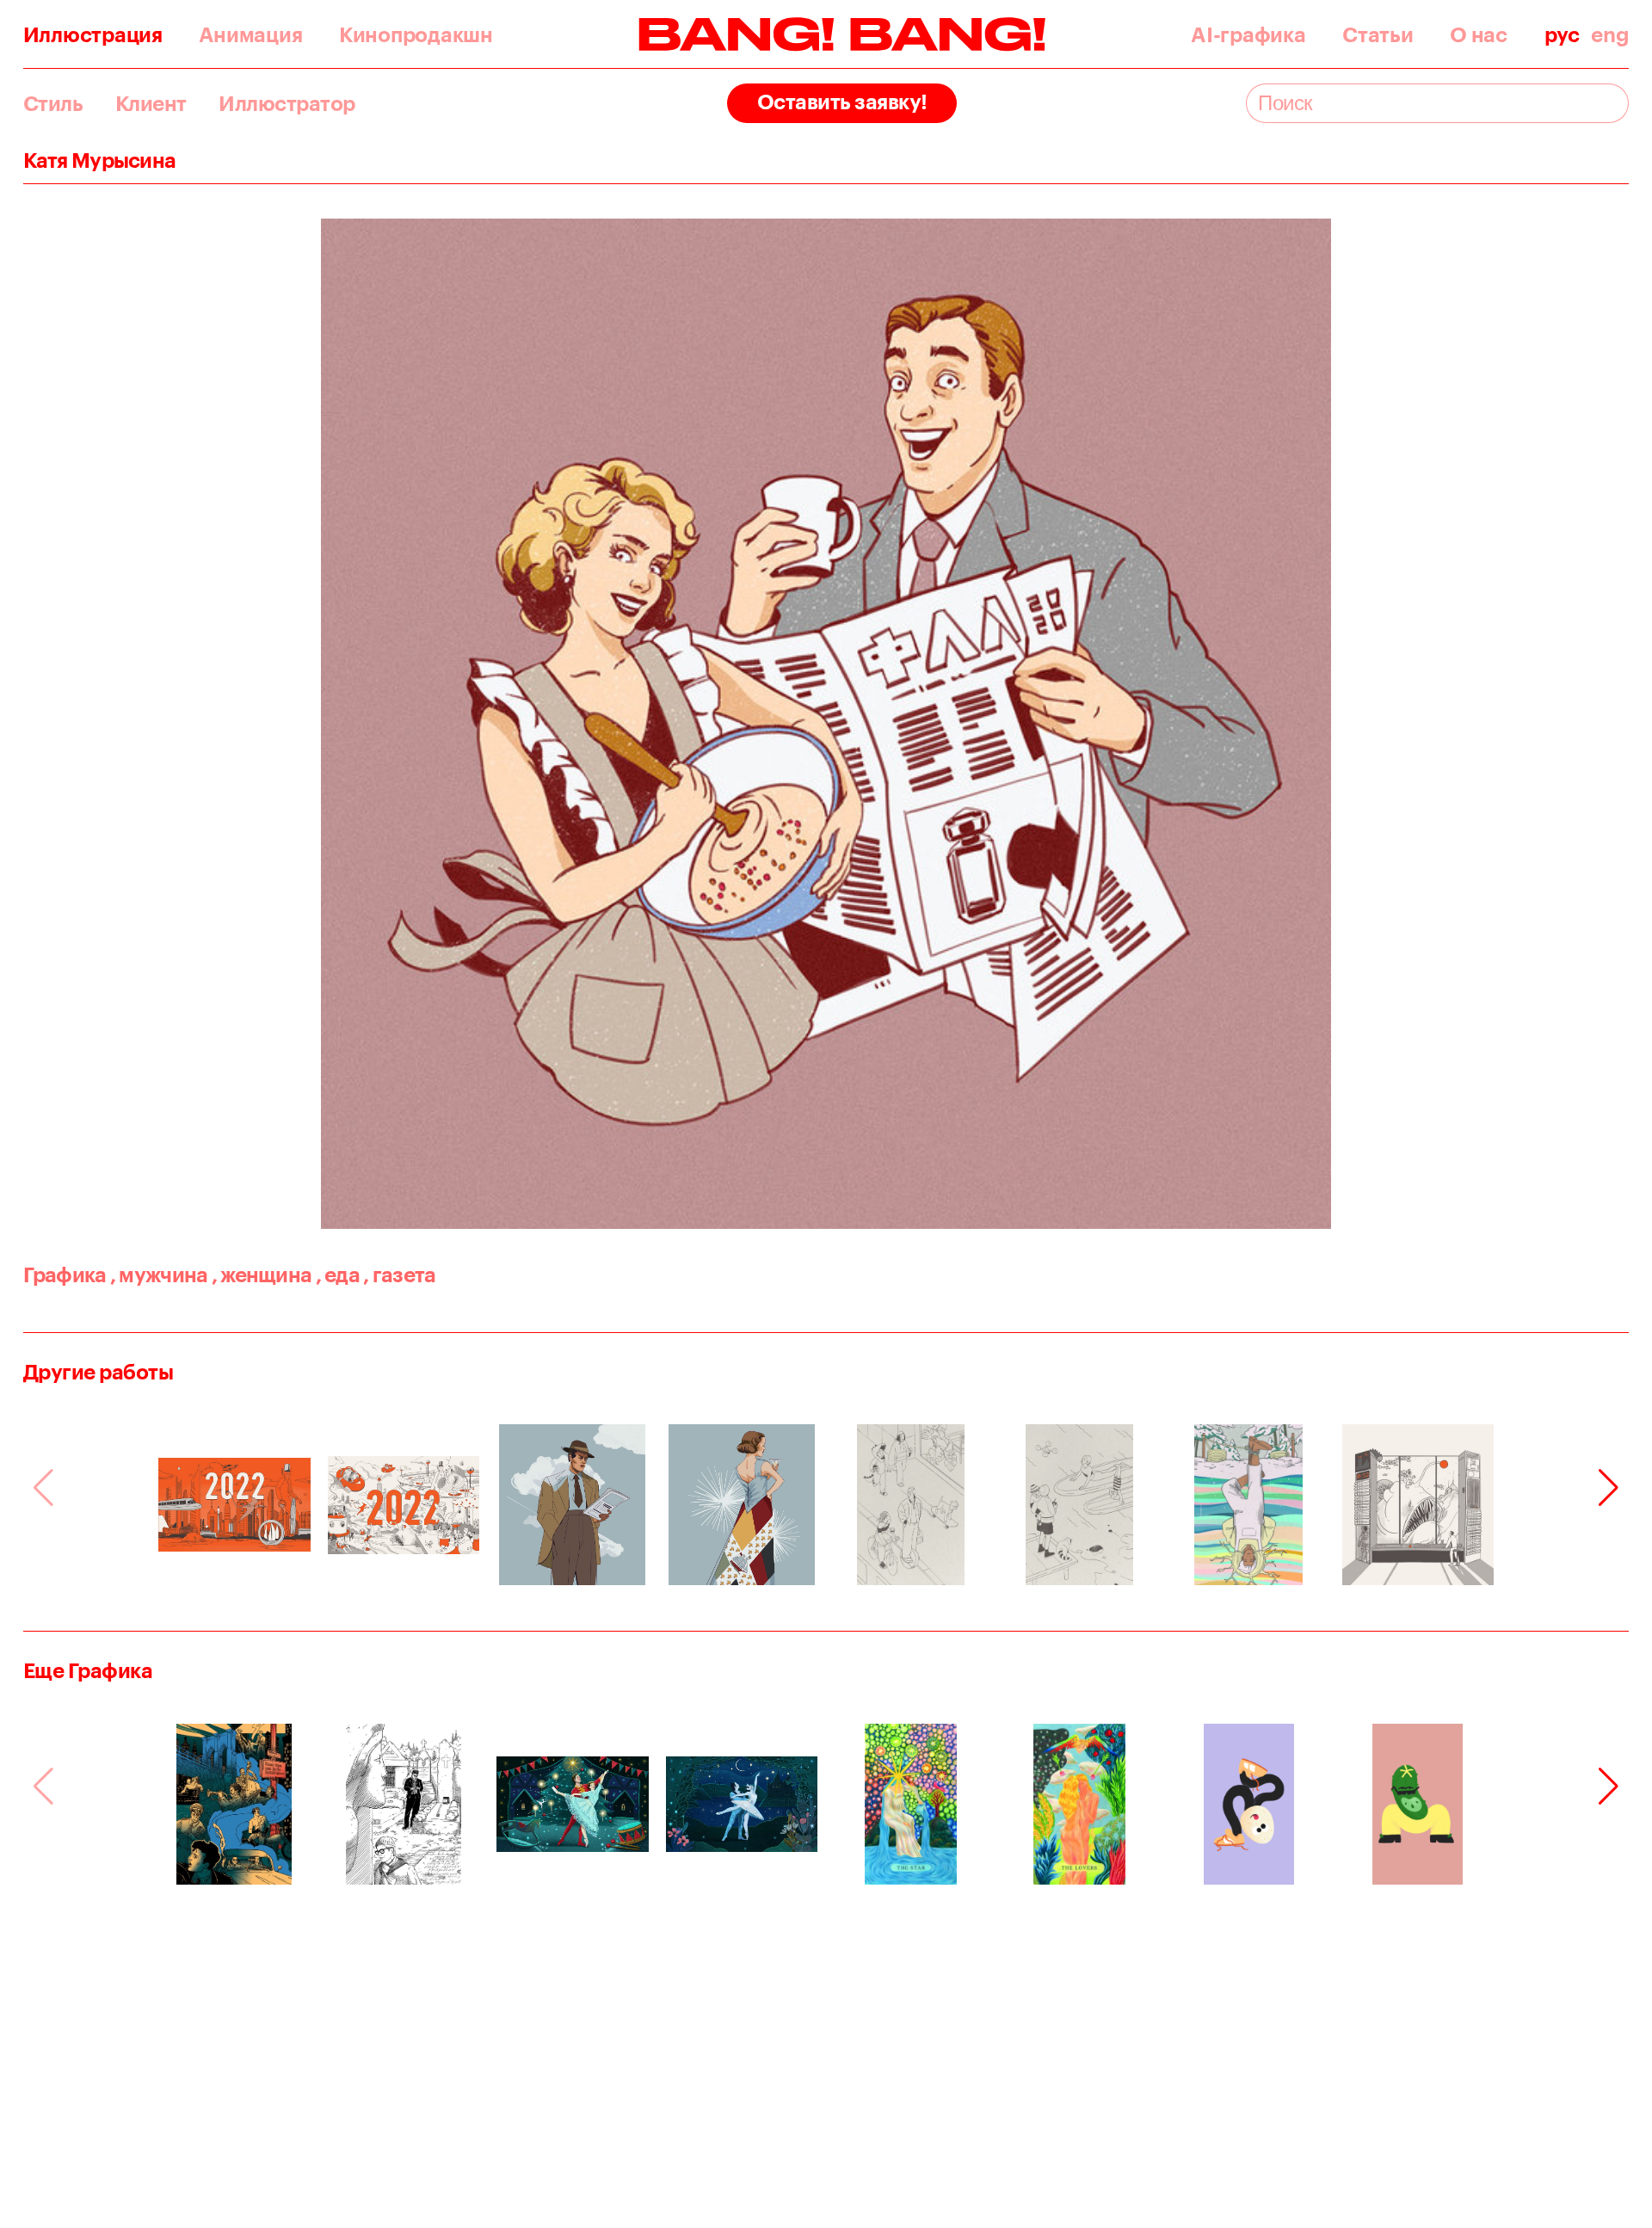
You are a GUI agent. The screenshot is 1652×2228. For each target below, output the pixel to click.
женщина (262, 1274)
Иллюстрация (93, 35)
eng (1610, 35)
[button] (1609, 1488)
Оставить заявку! (842, 101)
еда (338, 1274)
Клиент (151, 104)
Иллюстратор (287, 104)
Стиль (53, 104)
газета (399, 1274)
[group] (234, 1505)
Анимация (250, 35)
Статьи (1378, 35)
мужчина (159, 1274)
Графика (65, 1274)
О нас (1479, 35)
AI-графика (1248, 35)
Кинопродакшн (416, 35)
